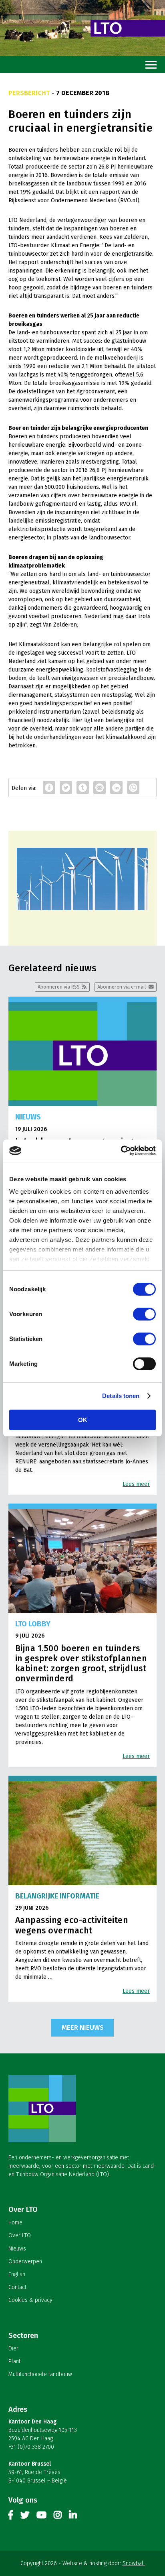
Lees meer (136, 1484)
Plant (14, 2361)
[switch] (144, 1314)
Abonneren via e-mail (122, 987)
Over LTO (20, 2235)
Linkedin (73, 2517)
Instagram (58, 2517)
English (17, 2274)
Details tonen (121, 1396)
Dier (13, 2349)
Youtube (41, 2517)
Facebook (11, 2517)
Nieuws (17, 2249)
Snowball (134, 2563)
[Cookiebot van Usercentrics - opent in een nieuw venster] (121, 1151)
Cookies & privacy (30, 2300)
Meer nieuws (83, 2027)
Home (15, 2223)
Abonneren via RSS (59, 987)
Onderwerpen (25, 2262)
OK (83, 1420)
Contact (17, 2287)
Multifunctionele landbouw (40, 2374)
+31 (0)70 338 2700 (31, 2447)
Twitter (25, 2517)
